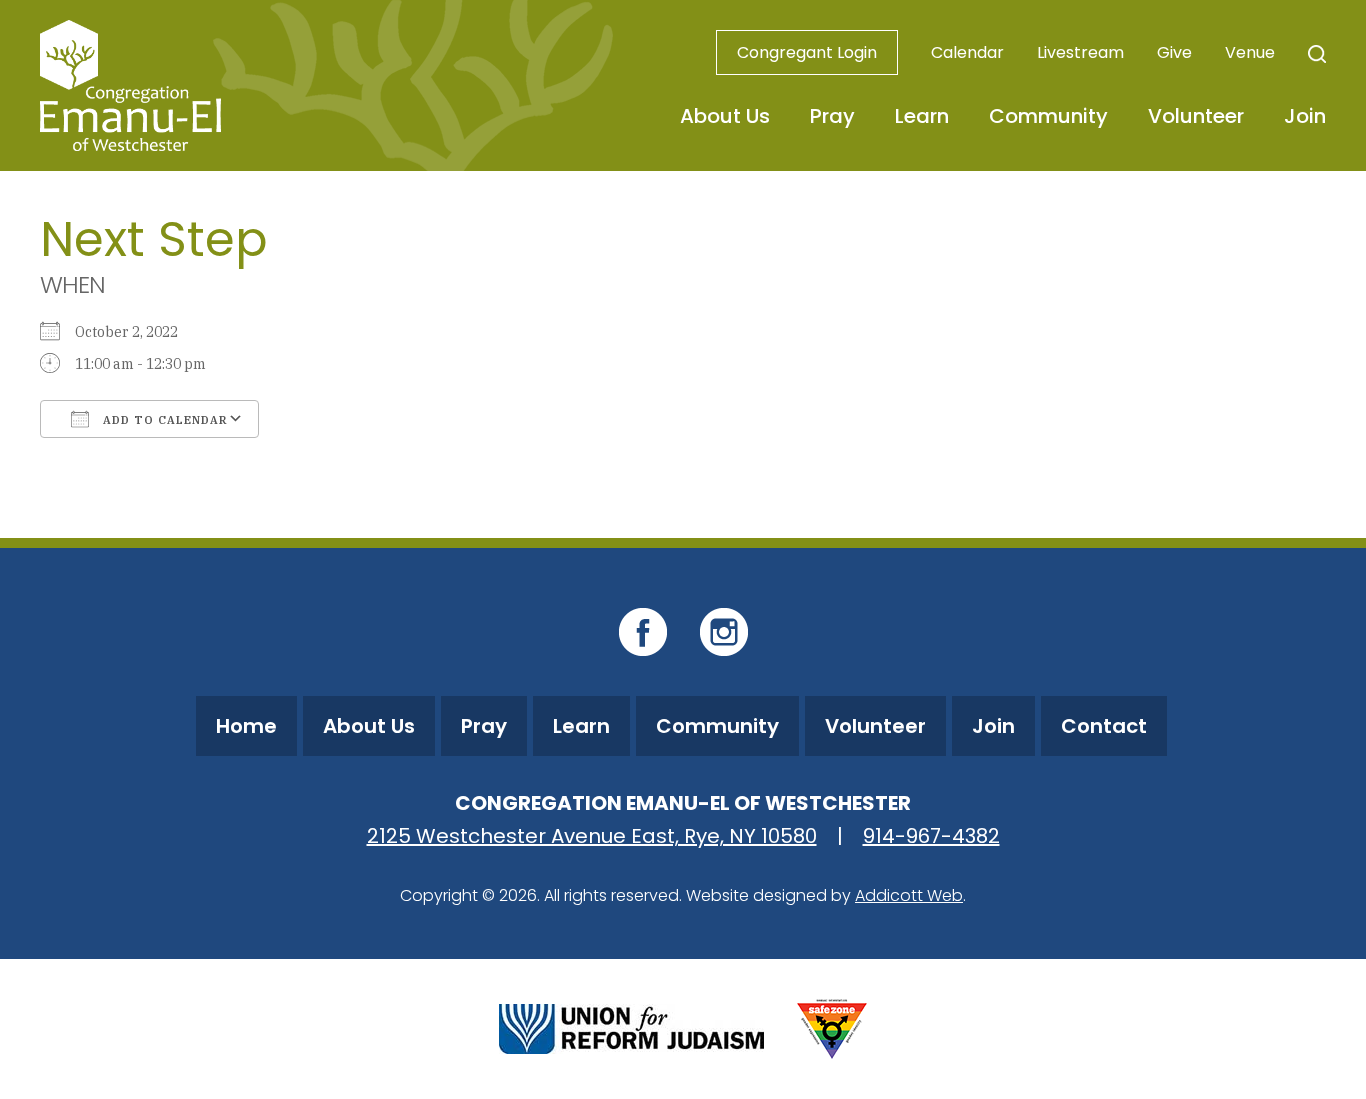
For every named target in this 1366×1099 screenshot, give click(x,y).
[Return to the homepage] (130, 85)
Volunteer (1196, 116)
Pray (832, 116)
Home (246, 726)
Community (1048, 116)
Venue (1250, 52)
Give (1174, 52)
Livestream (1080, 52)
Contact (1104, 726)
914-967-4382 (931, 836)
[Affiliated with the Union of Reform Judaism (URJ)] (631, 1026)
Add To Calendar (163, 420)
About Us (725, 116)
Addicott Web (909, 895)
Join (1305, 116)
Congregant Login (807, 52)
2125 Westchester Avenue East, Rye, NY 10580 (592, 836)
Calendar (967, 52)
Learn (922, 116)
